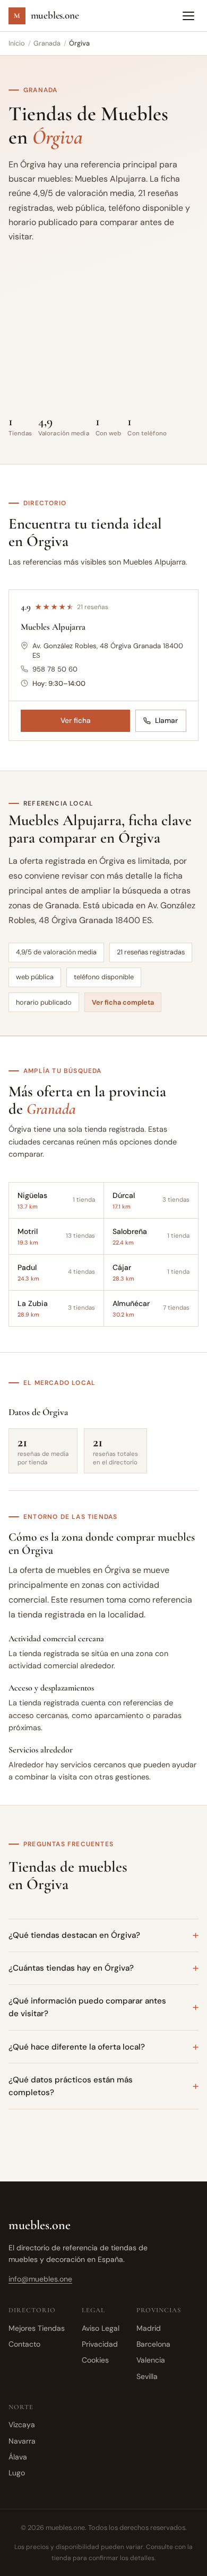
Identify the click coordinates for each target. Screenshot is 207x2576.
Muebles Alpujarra (53, 627)
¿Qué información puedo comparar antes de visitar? (87, 2007)
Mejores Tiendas (37, 2328)
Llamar (166, 721)
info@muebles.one (40, 2279)
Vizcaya (22, 2425)
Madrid (149, 2328)
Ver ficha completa (123, 1002)
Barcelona (153, 2344)
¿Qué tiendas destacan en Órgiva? (74, 1935)
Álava (18, 2457)
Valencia (151, 2360)
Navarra (22, 2441)
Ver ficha (76, 721)
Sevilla (147, 2376)
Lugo (17, 2473)
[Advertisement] (103, 335)
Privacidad (100, 2344)
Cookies (95, 2360)
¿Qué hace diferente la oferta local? (77, 2047)
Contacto (24, 2344)
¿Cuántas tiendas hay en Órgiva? (71, 1968)
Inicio (17, 43)
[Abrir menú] (188, 16)
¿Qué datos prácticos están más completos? (71, 2086)
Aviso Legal (101, 2328)
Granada (47, 43)
